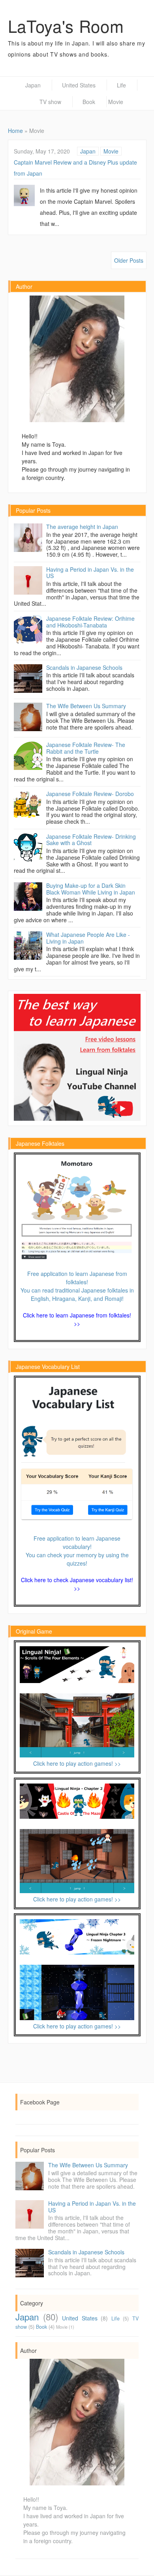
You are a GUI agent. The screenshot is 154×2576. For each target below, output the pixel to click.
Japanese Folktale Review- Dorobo (90, 794)
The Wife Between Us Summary (86, 706)
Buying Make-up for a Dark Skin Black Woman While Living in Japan (91, 889)
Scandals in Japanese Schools (84, 667)
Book (89, 102)
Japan (33, 85)
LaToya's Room (66, 26)
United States (79, 85)
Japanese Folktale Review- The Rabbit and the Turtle (86, 748)
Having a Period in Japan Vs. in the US (90, 573)
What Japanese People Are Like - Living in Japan (88, 938)
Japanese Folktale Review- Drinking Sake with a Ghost (91, 840)
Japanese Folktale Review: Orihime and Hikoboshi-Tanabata (90, 622)
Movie (111, 151)
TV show (50, 102)
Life (121, 85)
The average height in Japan (82, 527)
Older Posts (129, 260)
